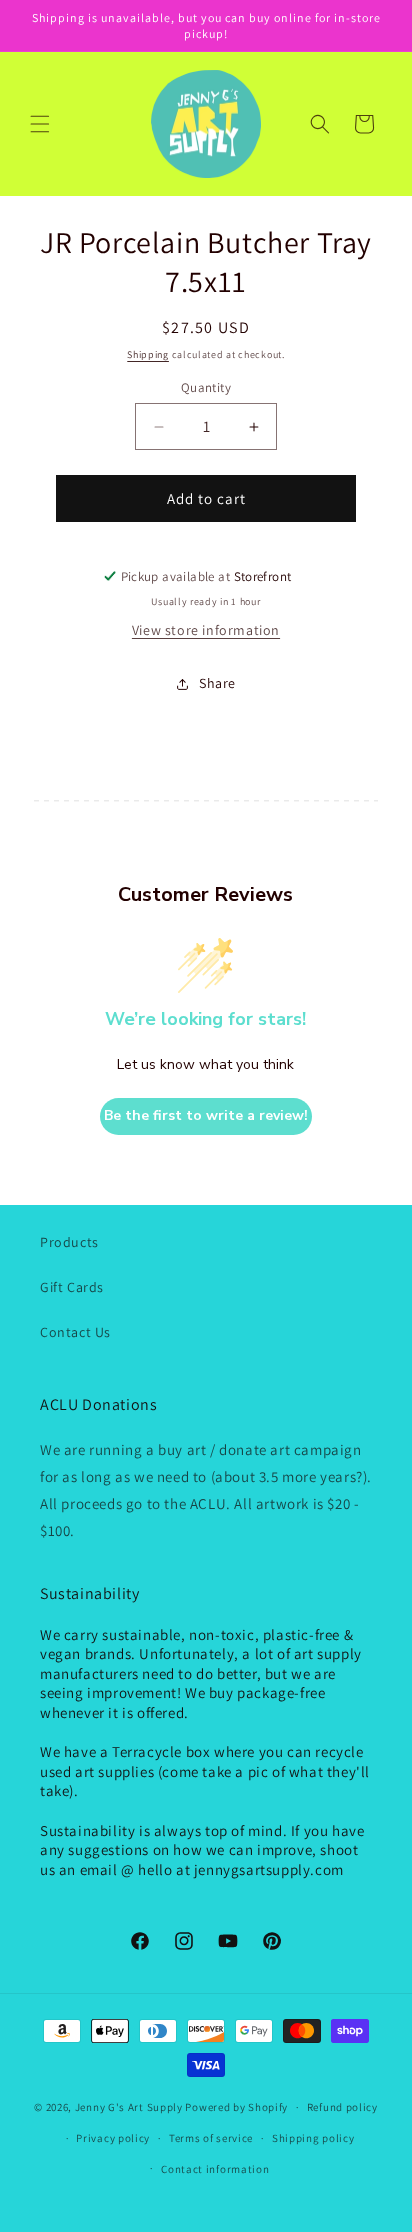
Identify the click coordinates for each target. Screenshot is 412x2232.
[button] (40, 124)
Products (69, 1242)
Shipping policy (313, 2138)
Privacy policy (113, 2138)
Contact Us (75, 1332)
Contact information (215, 2169)
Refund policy (342, 2107)
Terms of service (211, 2138)
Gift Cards (72, 1287)
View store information (206, 630)
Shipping (148, 354)
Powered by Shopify (236, 2107)
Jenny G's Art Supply (129, 2107)
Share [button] (217, 683)
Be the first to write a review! (206, 1115)
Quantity (206, 387)
